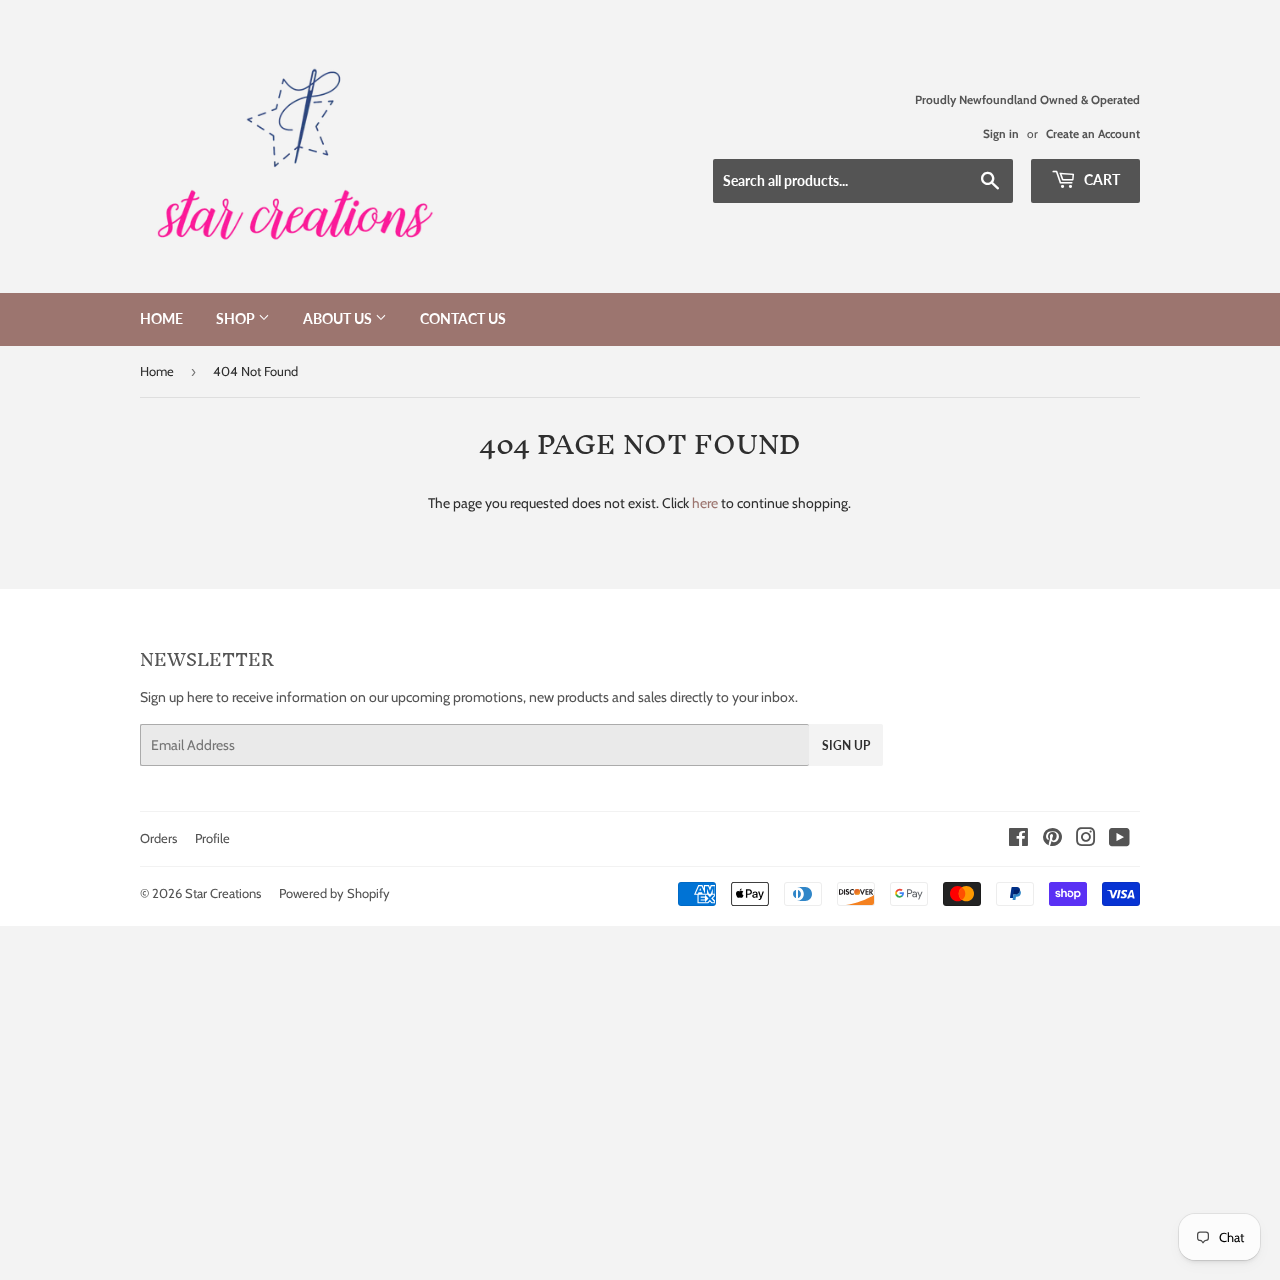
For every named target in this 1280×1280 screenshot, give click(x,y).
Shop (237, 318)
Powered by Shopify (334, 893)
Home (161, 318)
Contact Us (463, 318)
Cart (1100, 179)
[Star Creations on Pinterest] (1052, 840)
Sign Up (846, 745)
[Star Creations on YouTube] (1119, 840)
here (705, 503)
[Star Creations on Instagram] (1086, 840)
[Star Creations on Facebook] (1018, 840)
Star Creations (223, 893)
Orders (158, 838)
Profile (212, 838)
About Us (339, 318)
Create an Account (1093, 134)
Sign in (1001, 134)
